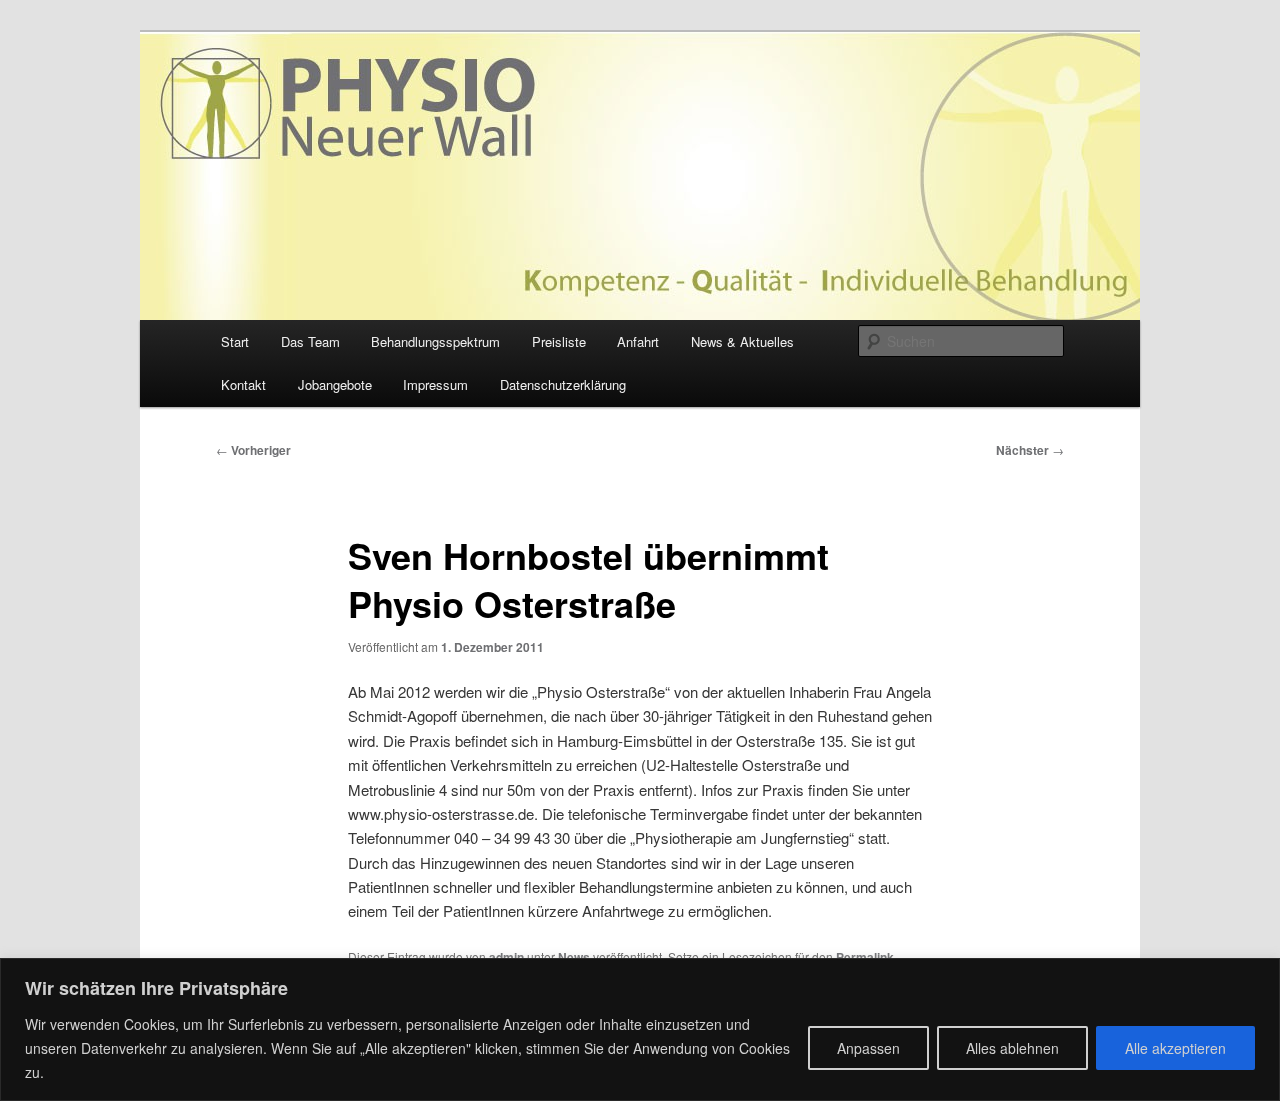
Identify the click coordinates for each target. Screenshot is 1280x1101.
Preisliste (559, 341)
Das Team (310, 341)
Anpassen (868, 1048)
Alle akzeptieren (1175, 1048)
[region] (640, 1029)
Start (235, 341)
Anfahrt (638, 341)
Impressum (435, 384)
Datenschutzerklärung (563, 384)
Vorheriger (253, 450)
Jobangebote (335, 384)
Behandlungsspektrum (435, 341)
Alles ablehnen (1012, 1048)
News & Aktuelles (742, 341)
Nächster (1030, 450)
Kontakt (243, 384)
